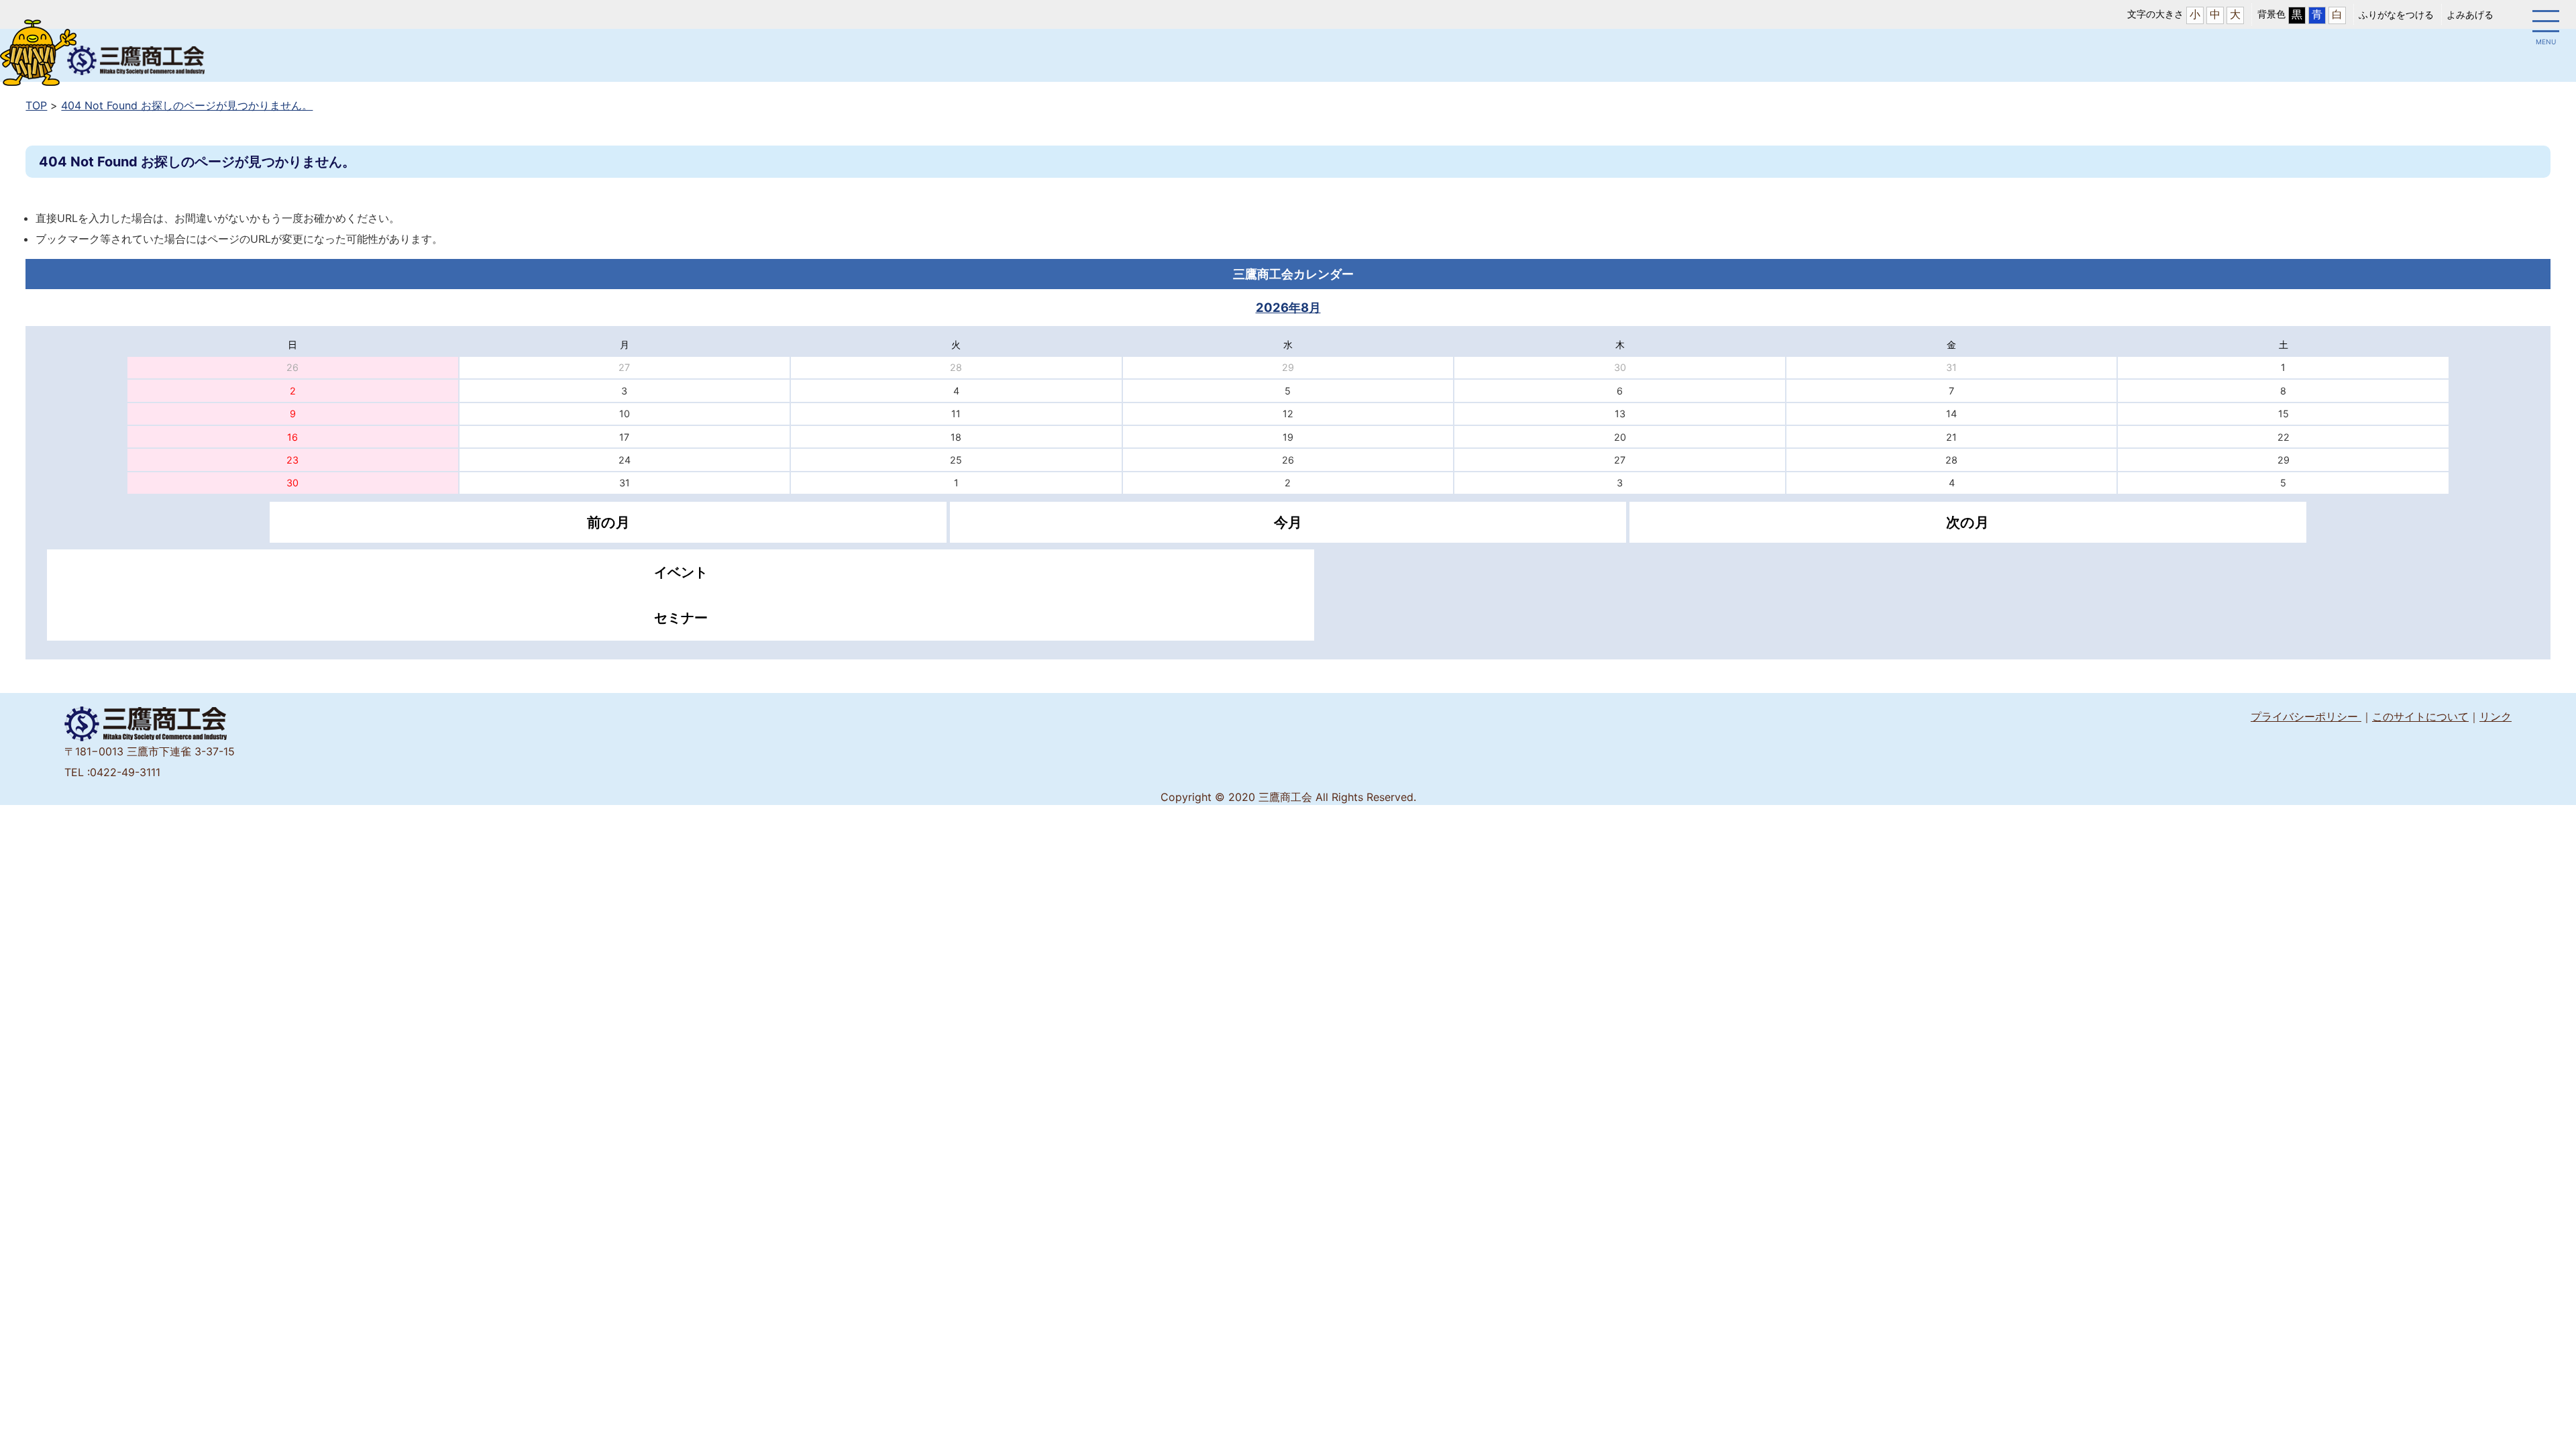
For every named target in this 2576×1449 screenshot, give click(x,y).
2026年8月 (1288, 307)
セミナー (681, 618)
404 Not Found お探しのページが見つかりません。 (187, 105)
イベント (681, 572)
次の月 (1968, 522)
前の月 (608, 522)
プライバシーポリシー (2306, 716)
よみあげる (2470, 14)
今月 (1288, 522)
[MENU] (2546, 23)
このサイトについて (2420, 716)
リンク (2495, 716)
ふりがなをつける (2396, 14)
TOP (36, 105)
